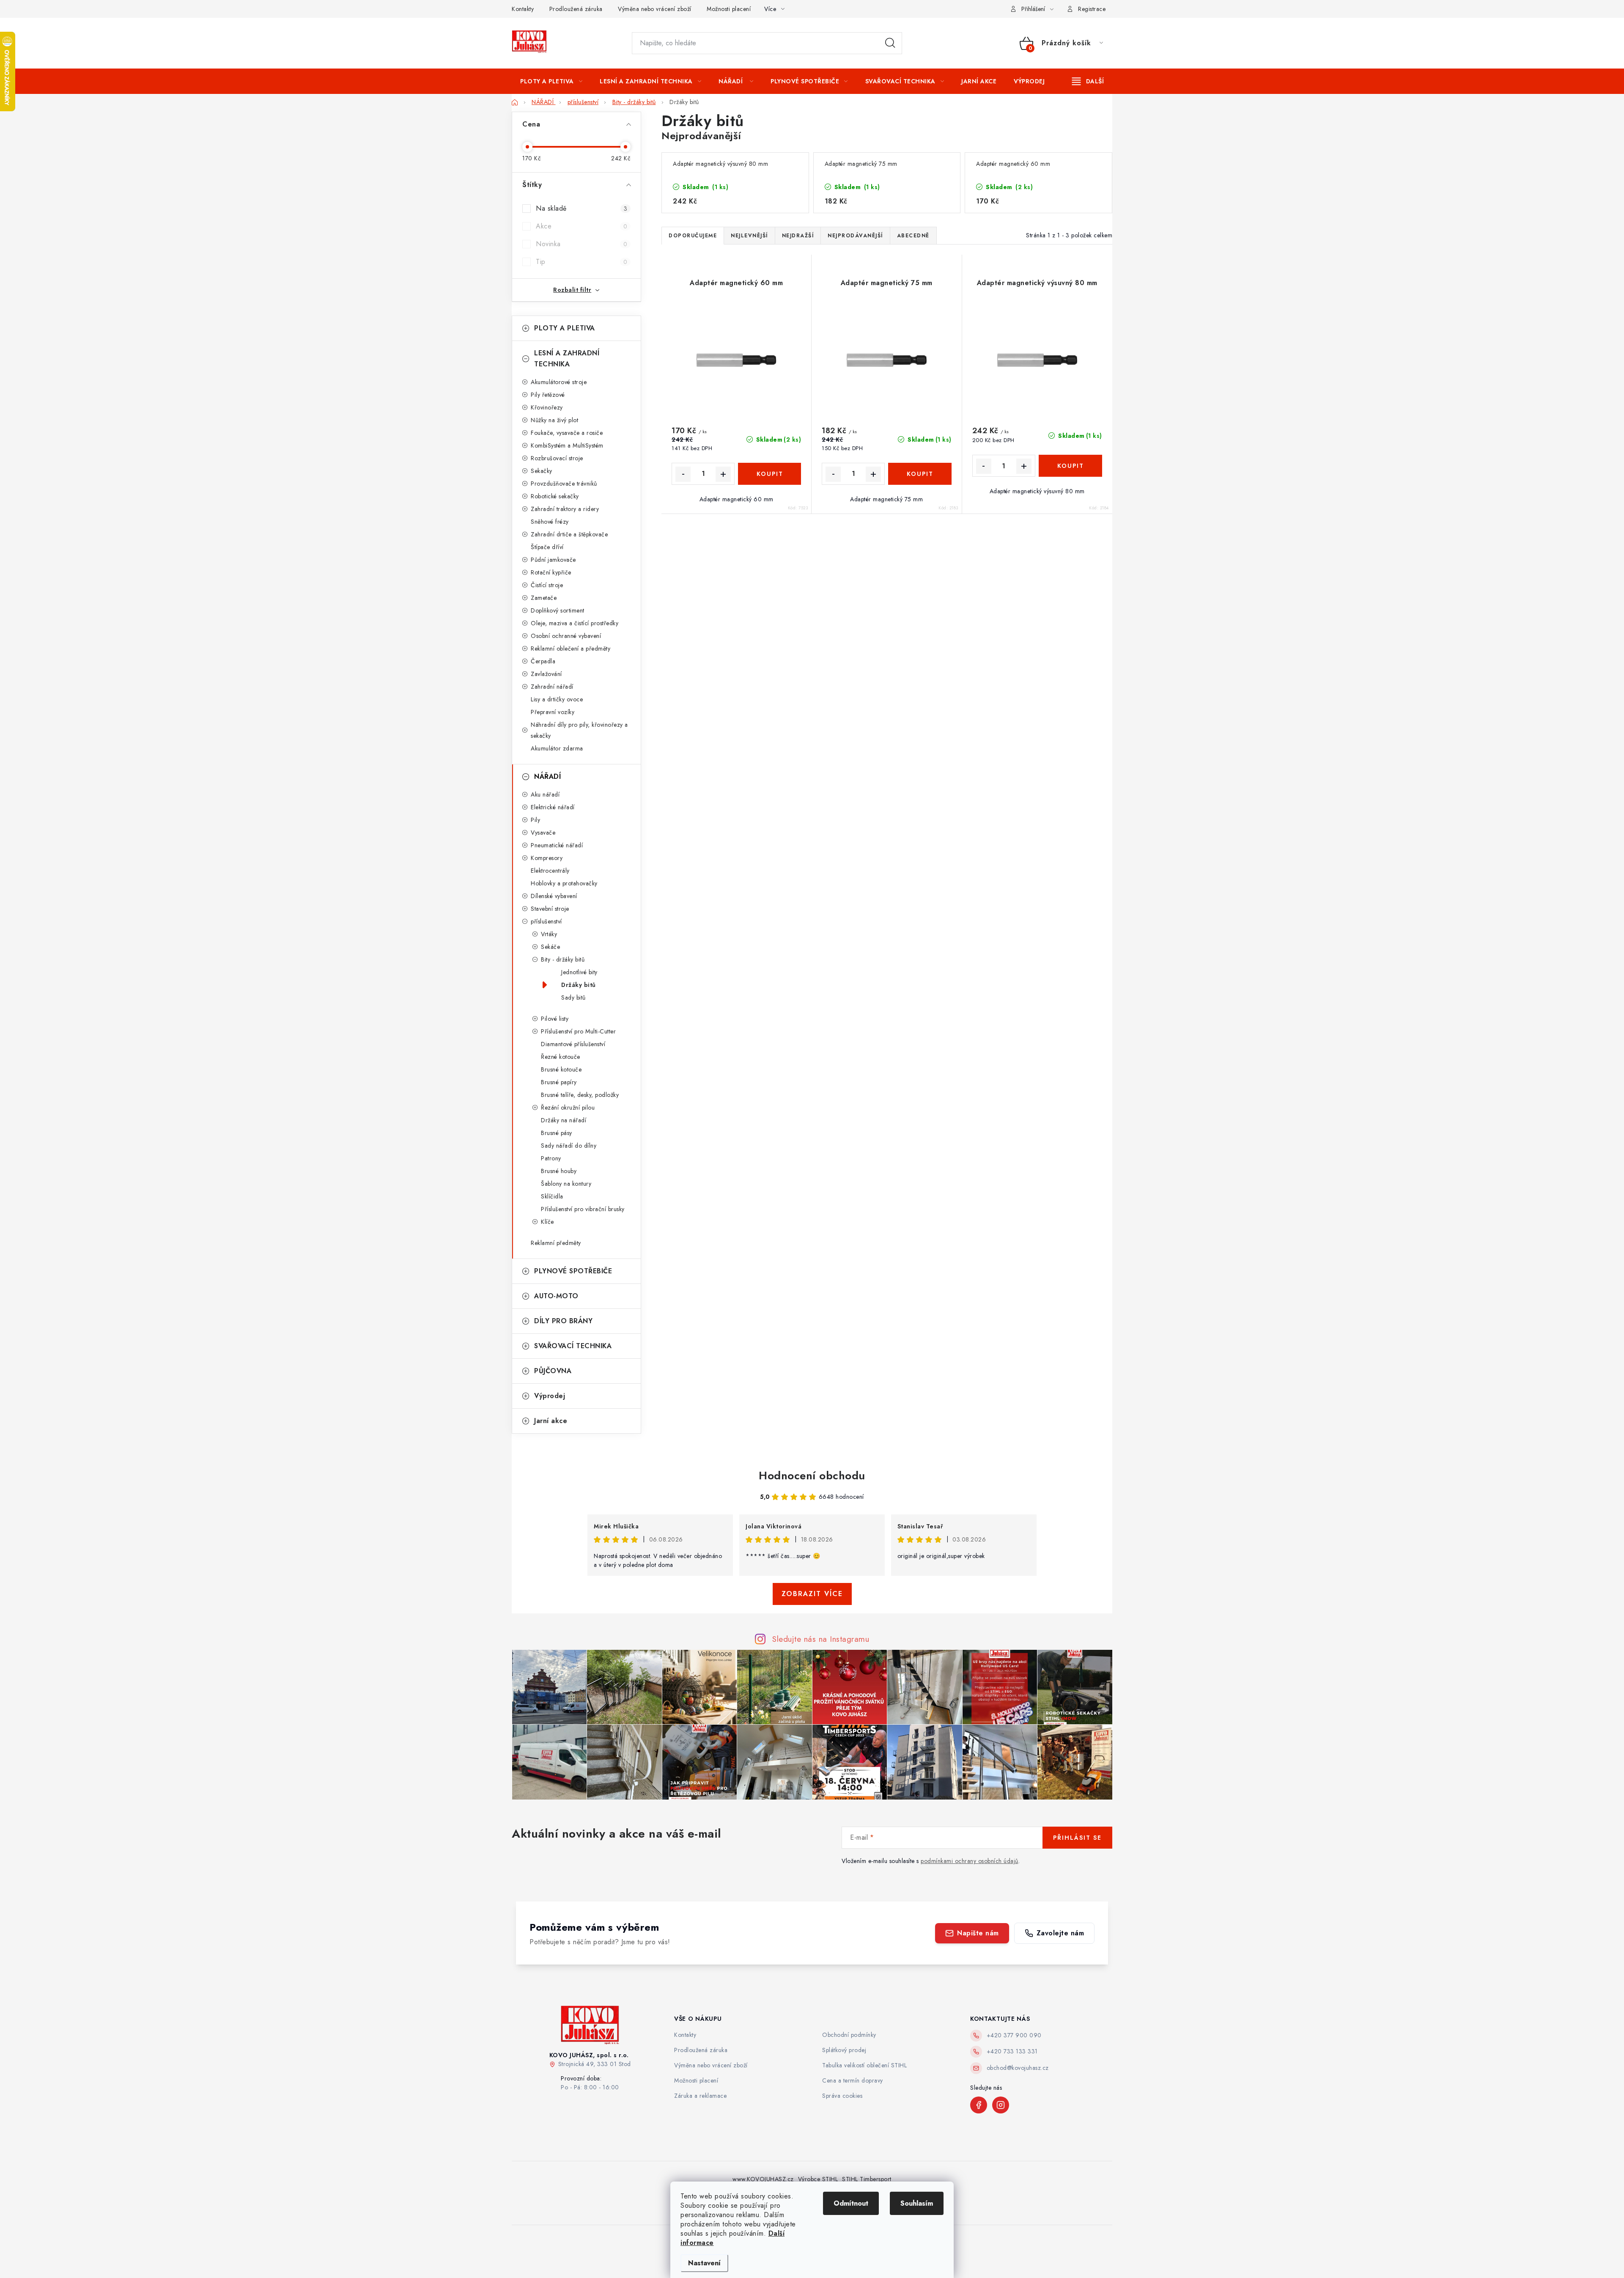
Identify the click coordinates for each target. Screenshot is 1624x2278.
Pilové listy (555, 1019)
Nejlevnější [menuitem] (749, 236)
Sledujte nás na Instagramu (821, 1639)
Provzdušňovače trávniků (564, 484)
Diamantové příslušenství (573, 1044)
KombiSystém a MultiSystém (567, 445)
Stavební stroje (550, 909)
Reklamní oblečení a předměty (571, 649)
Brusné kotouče (561, 1069)
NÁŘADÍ (547, 776)
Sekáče (550, 947)
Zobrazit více (812, 1594)
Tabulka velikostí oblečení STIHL (864, 2065)
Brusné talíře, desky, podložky (580, 1095)
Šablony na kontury (566, 1184)
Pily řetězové (548, 395)
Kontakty (523, 9)
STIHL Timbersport (867, 2179)
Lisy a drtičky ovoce (557, 699)
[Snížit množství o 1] (683, 474)
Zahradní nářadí (552, 687)
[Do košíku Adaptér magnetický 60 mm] (769, 474)
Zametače (544, 598)
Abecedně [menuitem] (913, 236)
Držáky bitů (579, 985)
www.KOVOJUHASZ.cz (763, 2179)
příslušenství (546, 921)
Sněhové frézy (550, 522)
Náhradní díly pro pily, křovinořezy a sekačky (579, 730)
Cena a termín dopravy (853, 2080)
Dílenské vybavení (554, 896)
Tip (582, 262)
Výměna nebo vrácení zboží (655, 9)
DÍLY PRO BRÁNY (563, 1321)
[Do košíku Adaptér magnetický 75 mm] (920, 474)
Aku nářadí (545, 794)
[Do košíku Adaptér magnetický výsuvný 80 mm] (1070, 466)
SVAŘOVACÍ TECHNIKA (573, 1346)
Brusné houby (559, 1171)
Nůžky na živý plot (554, 420)
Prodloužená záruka (576, 9)
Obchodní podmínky (849, 2035)
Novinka (582, 244)
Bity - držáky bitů (563, 959)
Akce (582, 226)
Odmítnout (851, 2203)
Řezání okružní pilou (568, 1107)
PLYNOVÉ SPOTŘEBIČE (573, 1271)
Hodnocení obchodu (812, 1476)
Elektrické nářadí (553, 807)
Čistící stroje (547, 585)
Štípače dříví (547, 547)
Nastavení (704, 2263)
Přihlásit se (1077, 1838)
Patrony (551, 1158)
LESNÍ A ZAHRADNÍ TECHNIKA (567, 359)
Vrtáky (549, 934)
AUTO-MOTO (556, 1296)
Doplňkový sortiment (558, 610)
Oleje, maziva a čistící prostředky (575, 623)
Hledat (890, 43)
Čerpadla (543, 661)
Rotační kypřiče (551, 572)
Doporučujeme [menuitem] (693, 236)
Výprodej (550, 1396)
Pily (535, 820)
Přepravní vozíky (553, 712)
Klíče (547, 1222)
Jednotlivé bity (579, 972)
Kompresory (547, 858)
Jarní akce (551, 1421)
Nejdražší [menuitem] (798, 236)
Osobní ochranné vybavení (566, 636)
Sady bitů (573, 997)
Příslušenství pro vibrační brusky (583, 1209)
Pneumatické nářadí (557, 845)
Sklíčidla (552, 1196)
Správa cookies (842, 2096)
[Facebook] (979, 2105)
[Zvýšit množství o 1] (723, 474)
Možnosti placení (729, 9)
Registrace (1092, 9)
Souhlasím (917, 2203)
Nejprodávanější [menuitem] (855, 236)
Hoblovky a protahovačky (564, 883)
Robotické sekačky (555, 496)
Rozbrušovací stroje (557, 458)
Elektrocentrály (550, 871)
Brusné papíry (559, 1082)
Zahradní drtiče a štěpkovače (569, 534)
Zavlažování (546, 674)
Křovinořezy (547, 407)
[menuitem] (551, 81)
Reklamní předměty (556, 1243)
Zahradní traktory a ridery (565, 509)
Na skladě (582, 208)
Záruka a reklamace (700, 2096)
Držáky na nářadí (564, 1120)
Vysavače (543, 833)
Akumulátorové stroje (559, 382)
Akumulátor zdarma (557, 748)
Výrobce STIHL (818, 2179)
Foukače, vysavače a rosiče (567, 433)
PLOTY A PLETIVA (565, 328)
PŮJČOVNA (553, 1371)
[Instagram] (1001, 2105)
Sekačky (542, 471)
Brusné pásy (557, 1133)
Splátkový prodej (844, 2050)
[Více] (1088, 81)
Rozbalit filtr (572, 290)
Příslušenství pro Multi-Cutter (578, 1031)
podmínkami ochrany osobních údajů (970, 1861)
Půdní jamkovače (553, 560)
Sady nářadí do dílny (569, 1146)
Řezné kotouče (561, 1057)
